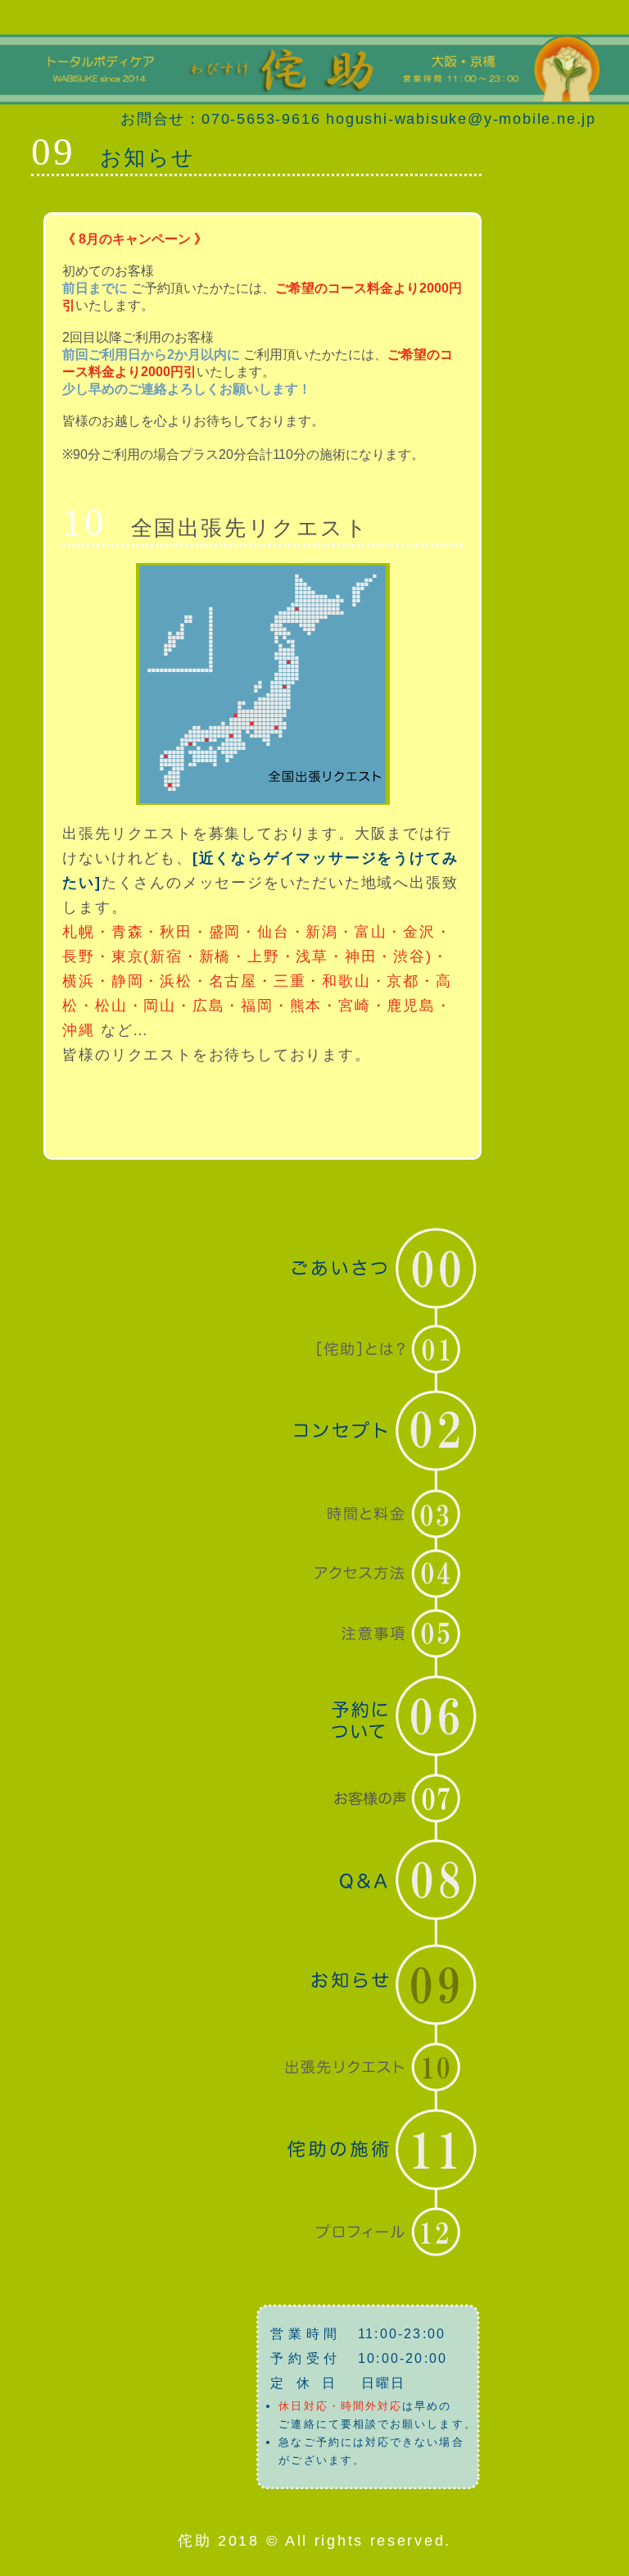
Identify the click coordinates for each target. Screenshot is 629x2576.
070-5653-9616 (261, 119)
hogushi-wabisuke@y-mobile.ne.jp (461, 119)
